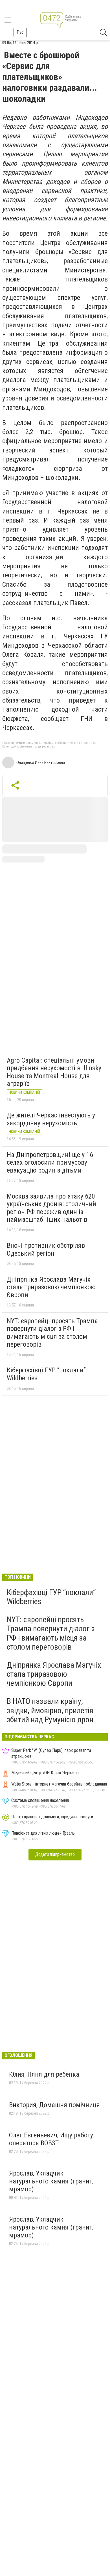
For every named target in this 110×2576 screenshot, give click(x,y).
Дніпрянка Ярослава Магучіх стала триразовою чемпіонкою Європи (51, 1287)
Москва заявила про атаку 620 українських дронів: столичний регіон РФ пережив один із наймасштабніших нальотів (51, 1208)
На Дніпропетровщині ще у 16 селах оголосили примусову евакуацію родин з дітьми (50, 1163)
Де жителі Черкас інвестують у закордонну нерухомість (51, 1119)
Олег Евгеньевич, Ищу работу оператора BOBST (51, 2139)
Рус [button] (20, 32)
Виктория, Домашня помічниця (54, 2105)
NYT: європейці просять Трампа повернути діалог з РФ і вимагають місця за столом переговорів (52, 1333)
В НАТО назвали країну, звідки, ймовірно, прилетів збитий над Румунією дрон (50, 1710)
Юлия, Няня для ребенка (44, 2074)
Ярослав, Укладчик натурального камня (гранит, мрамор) (51, 2181)
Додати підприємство (55, 1854)
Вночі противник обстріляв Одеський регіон (46, 1249)
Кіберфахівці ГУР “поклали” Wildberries (46, 1374)
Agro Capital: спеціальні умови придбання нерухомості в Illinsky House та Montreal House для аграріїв (54, 1072)
